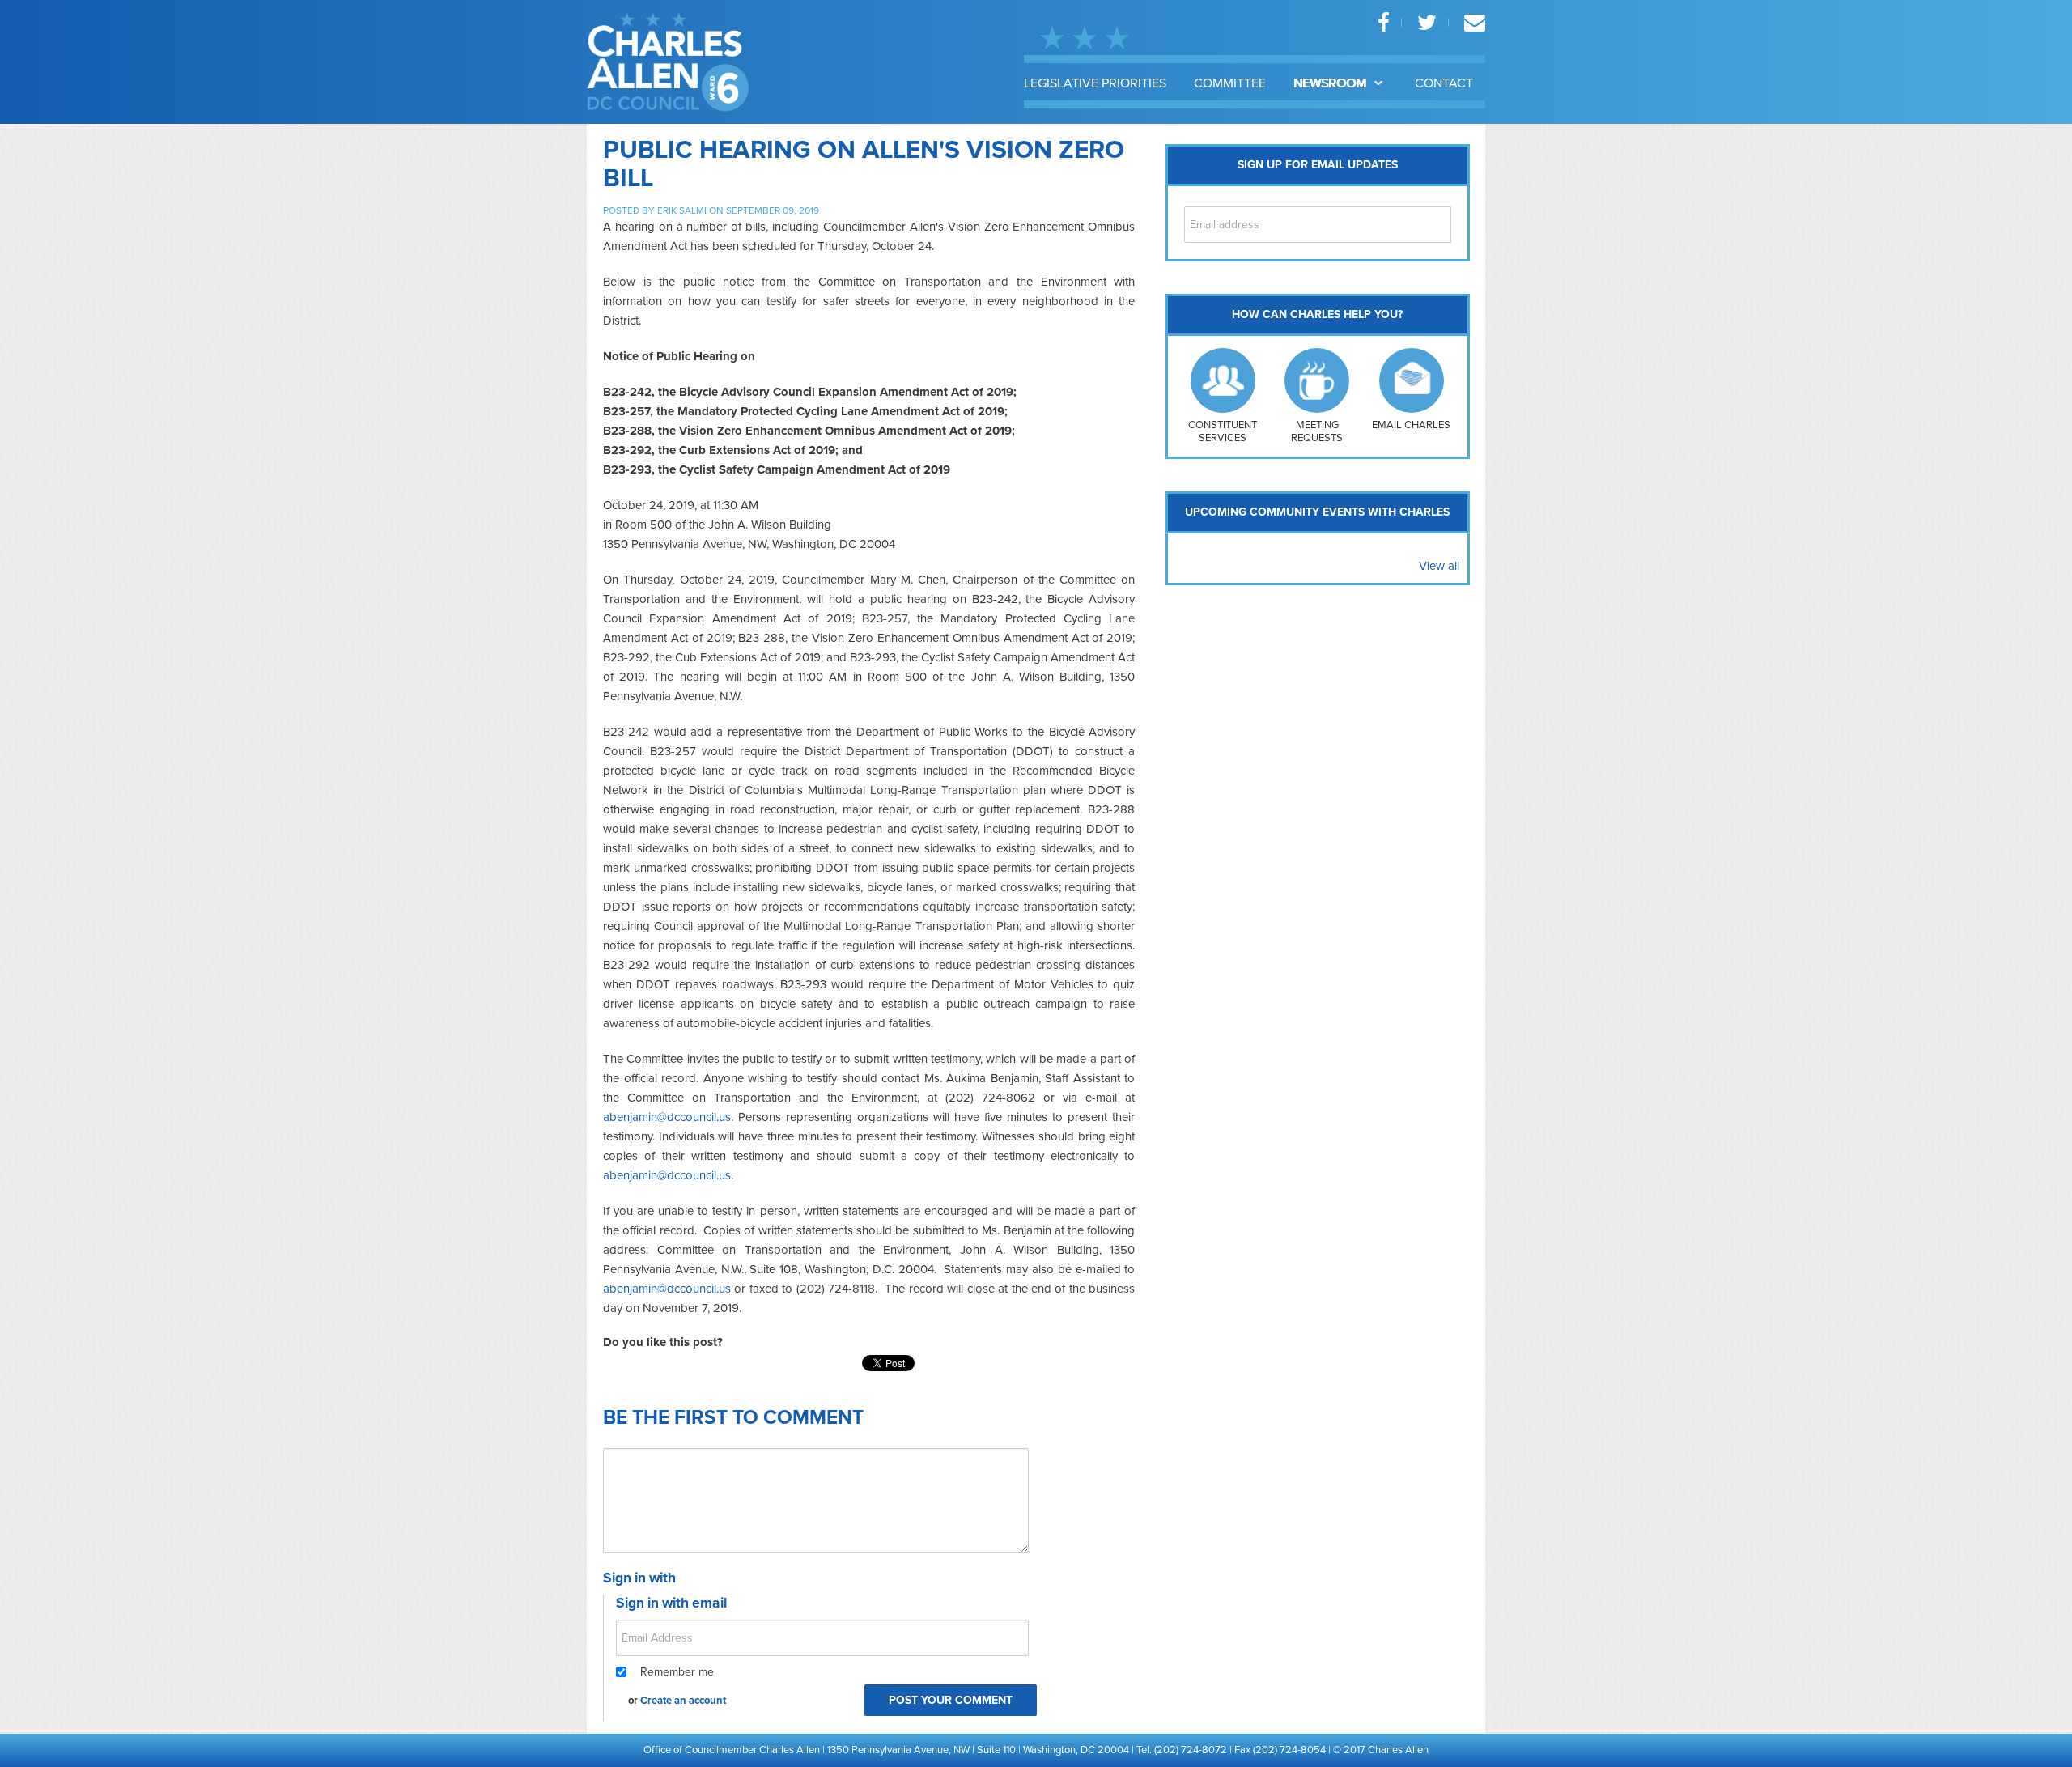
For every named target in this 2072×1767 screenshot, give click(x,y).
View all (1439, 566)
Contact (1444, 83)
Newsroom (1331, 83)
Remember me (677, 1672)
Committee (1230, 83)
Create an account (683, 1701)
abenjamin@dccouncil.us (667, 1117)
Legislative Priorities (1095, 83)
